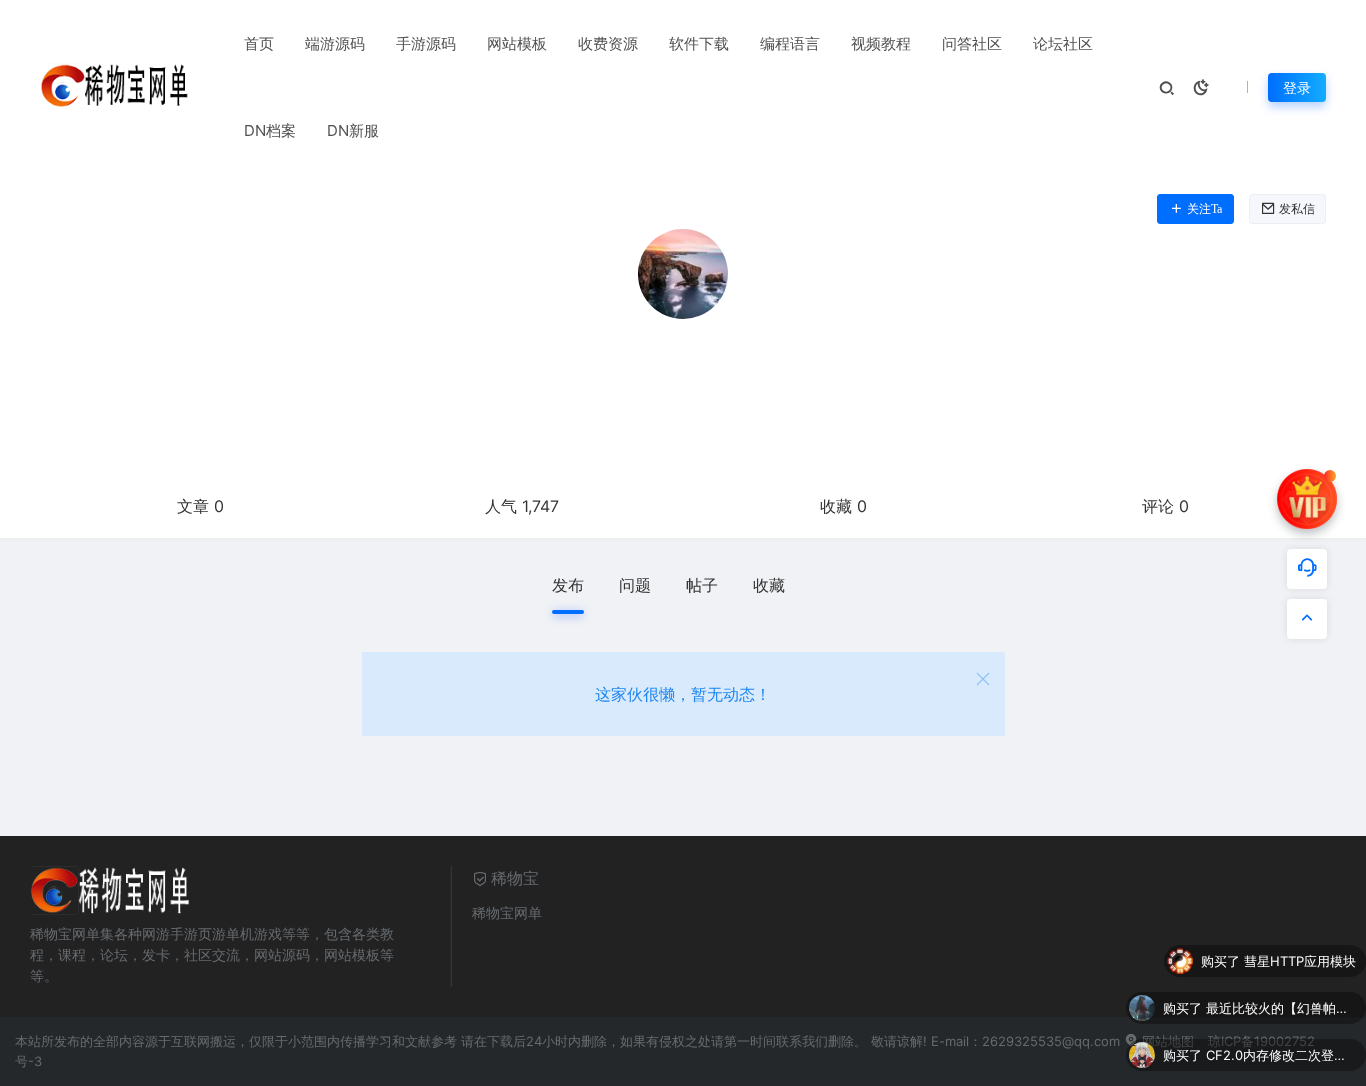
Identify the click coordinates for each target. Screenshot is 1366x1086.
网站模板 (517, 43)
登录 (1297, 87)
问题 (635, 585)
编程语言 (790, 43)
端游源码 (335, 43)
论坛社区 (1063, 43)
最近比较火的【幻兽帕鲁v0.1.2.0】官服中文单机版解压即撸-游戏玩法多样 (1281, 975)
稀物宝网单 (507, 912)
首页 (259, 43)
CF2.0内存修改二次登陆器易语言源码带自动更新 (1281, 1022)
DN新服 (353, 130)
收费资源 (608, 43)
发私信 (1297, 209)
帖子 (702, 585)
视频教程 (881, 43)
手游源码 (426, 43)
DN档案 (270, 130)
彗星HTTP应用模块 (1300, 928)
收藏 (769, 585)
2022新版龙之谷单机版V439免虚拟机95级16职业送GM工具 (1281, 1069)
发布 (568, 585)
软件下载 (699, 43)
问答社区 (972, 43)
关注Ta (1204, 209)
